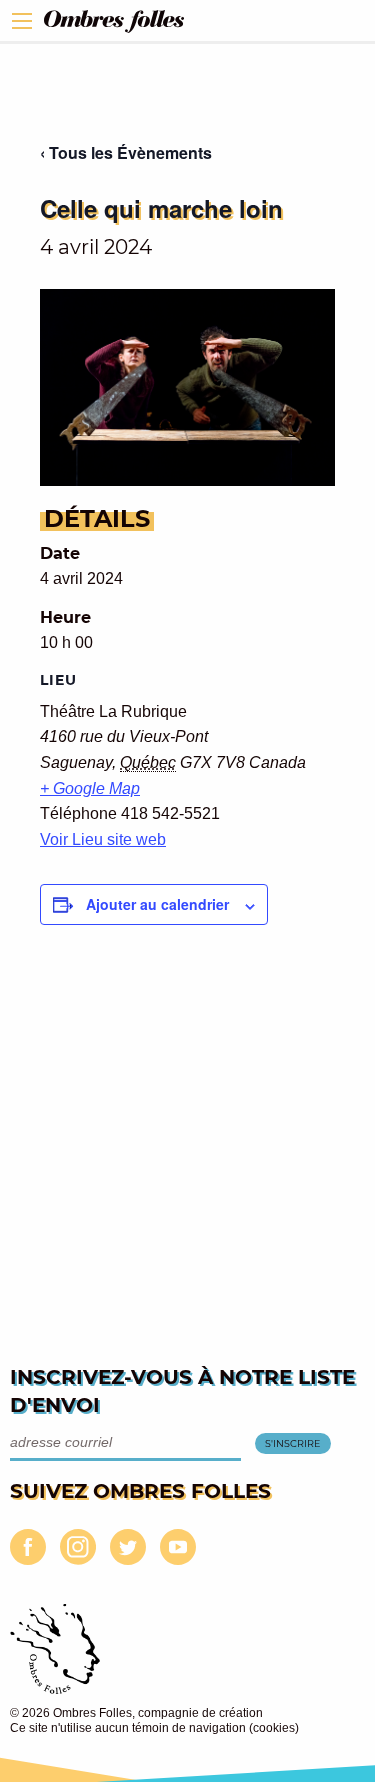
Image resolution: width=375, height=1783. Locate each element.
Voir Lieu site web (103, 839)
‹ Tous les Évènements (126, 152)
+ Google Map (90, 788)
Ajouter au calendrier (157, 904)
